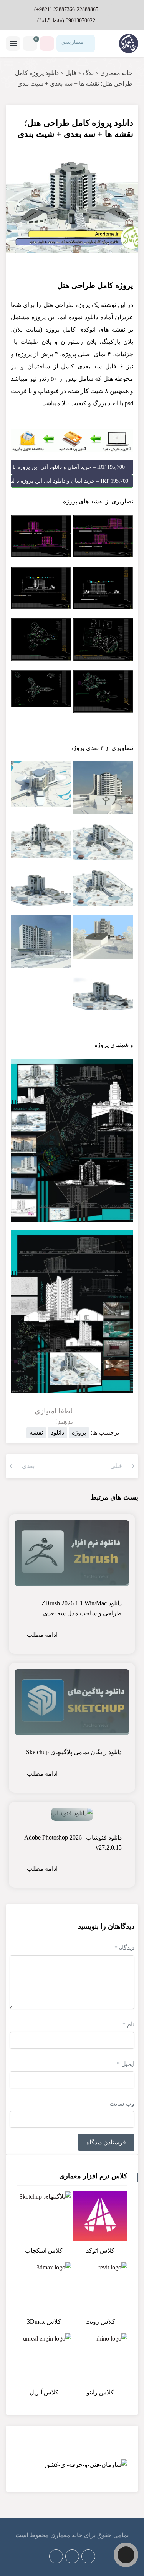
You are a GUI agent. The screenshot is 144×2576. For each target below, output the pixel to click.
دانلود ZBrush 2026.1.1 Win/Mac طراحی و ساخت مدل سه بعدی (82, 1608)
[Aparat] (88, 2556)
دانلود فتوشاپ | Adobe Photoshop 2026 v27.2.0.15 (73, 1842)
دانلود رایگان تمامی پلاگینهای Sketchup (74, 1752)
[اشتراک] (21, 118)
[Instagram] (56, 2556)
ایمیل (126, 2064)
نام (128, 2024)
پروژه (79, 1432)
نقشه (36, 1432)
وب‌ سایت (122, 2104)
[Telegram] (72, 2556)
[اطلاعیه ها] (47, 43)
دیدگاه (124, 1948)
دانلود (57, 1432)
